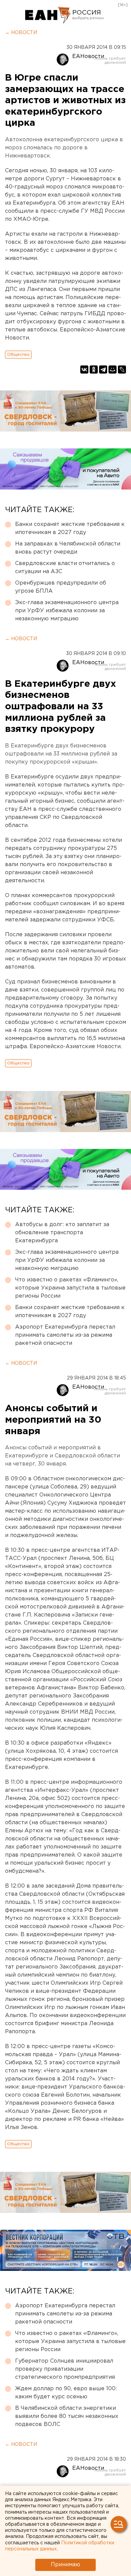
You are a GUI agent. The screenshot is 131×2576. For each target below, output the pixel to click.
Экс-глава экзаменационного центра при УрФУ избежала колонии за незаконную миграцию (67, 611)
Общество (18, 354)
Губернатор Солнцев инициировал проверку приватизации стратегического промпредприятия (65, 2369)
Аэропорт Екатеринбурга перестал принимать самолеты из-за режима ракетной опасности (65, 1335)
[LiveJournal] (122, 369)
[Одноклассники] (94, 369)
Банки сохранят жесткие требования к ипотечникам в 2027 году (70, 528)
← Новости (21, 33)
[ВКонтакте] (84, 369)
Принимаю (65, 2565)
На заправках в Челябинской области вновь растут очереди (68, 548)
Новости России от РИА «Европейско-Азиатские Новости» (48, 15)
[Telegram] (103, 369)
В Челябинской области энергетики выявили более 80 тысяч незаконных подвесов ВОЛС (67, 2416)
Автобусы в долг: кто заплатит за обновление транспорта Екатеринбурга (62, 1233)
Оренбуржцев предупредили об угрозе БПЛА (61, 587)
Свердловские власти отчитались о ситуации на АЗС (65, 568)
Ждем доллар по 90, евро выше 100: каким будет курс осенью (66, 2393)
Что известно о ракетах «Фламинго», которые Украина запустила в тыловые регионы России (70, 1288)
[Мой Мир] (113, 369)
